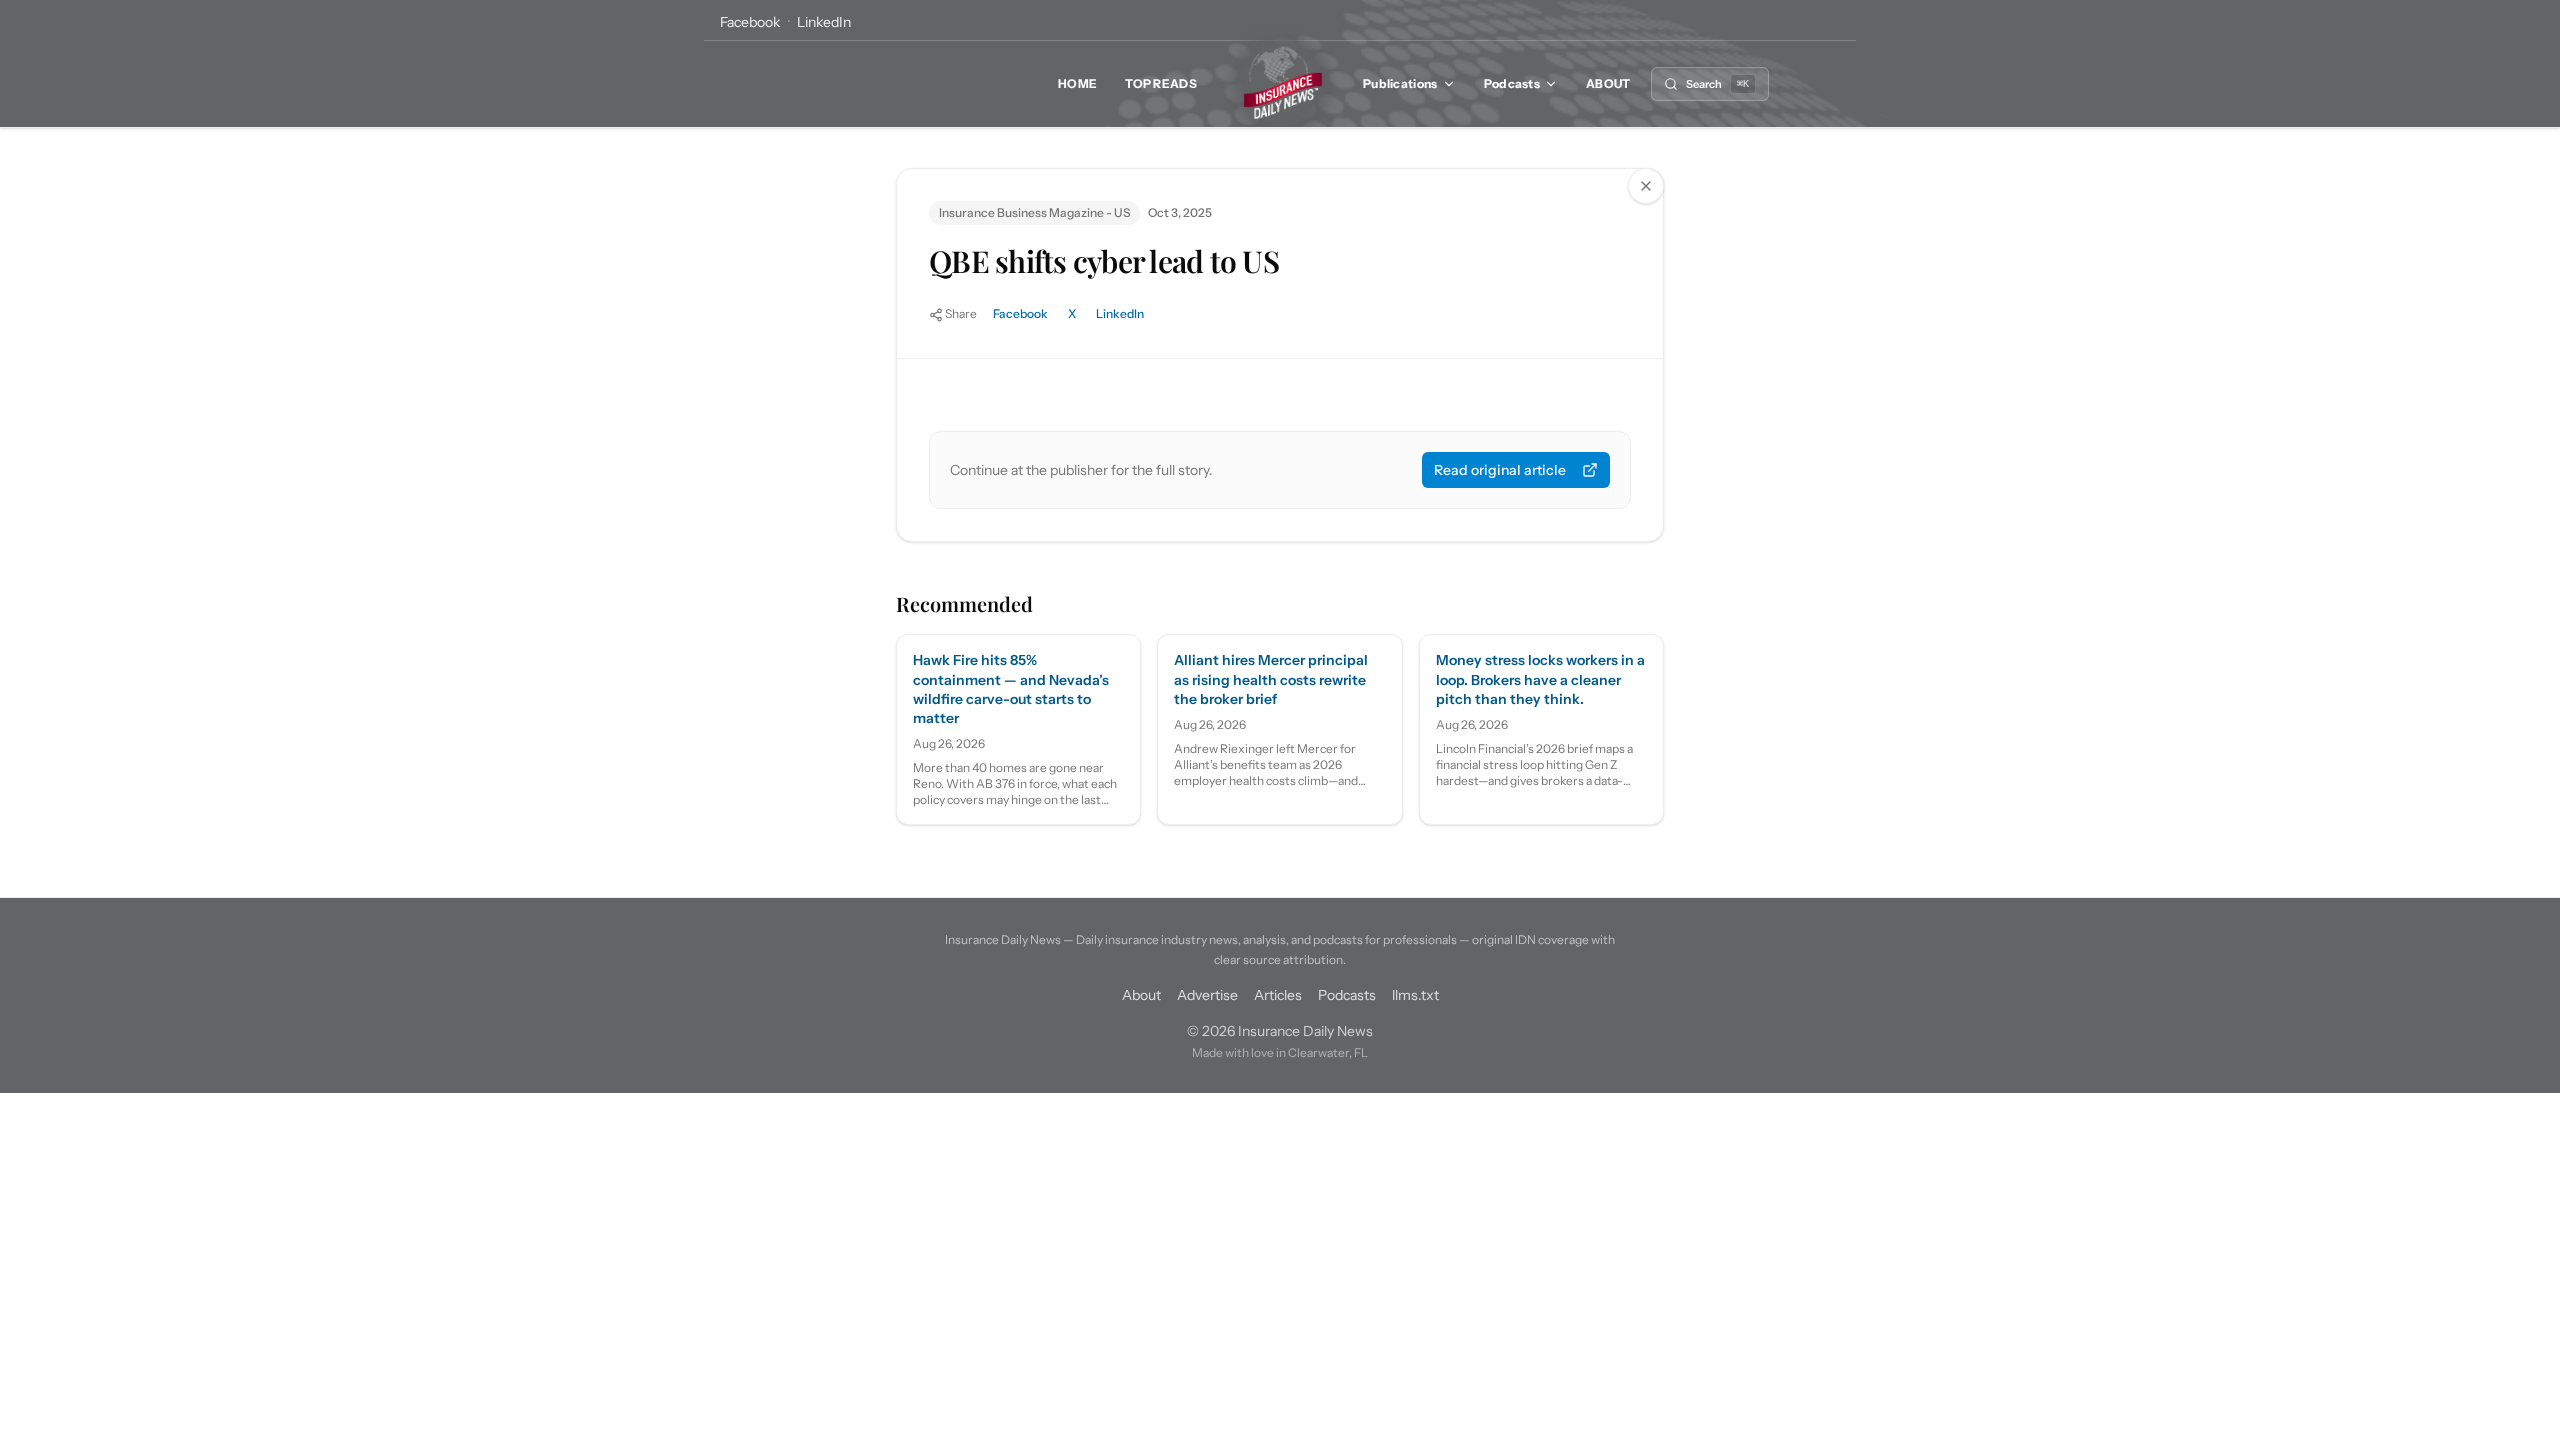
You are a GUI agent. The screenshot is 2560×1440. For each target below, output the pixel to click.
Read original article (1500, 470)
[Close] (1646, 186)
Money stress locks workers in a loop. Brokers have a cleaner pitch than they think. (1540, 679)
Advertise (1207, 995)
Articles (1278, 995)
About (1608, 83)
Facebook (750, 22)
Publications (1400, 83)
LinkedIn (824, 22)
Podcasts (1512, 83)
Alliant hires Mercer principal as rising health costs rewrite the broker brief (1271, 679)
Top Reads (1161, 83)
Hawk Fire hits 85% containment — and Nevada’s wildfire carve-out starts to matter (1011, 689)
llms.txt (1415, 995)
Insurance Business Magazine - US (1034, 212)
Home (1077, 83)
